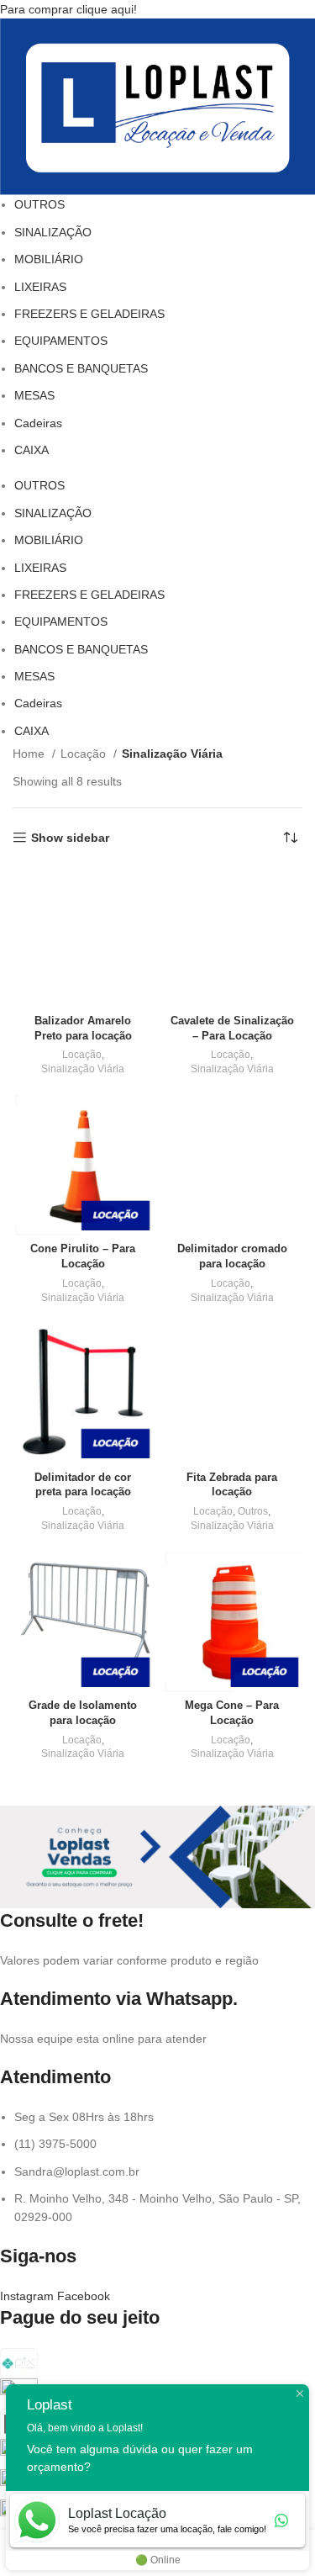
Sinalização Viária (83, 1069)
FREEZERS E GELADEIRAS (89, 314)
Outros (253, 1511)
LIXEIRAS (40, 287)
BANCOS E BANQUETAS (81, 368)
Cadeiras (38, 423)
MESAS (34, 395)
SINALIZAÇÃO (53, 232)
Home (30, 754)
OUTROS (39, 204)
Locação (85, 754)
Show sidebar (70, 838)
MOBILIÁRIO (49, 259)
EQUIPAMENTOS (61, 341)
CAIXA (31, 450)
